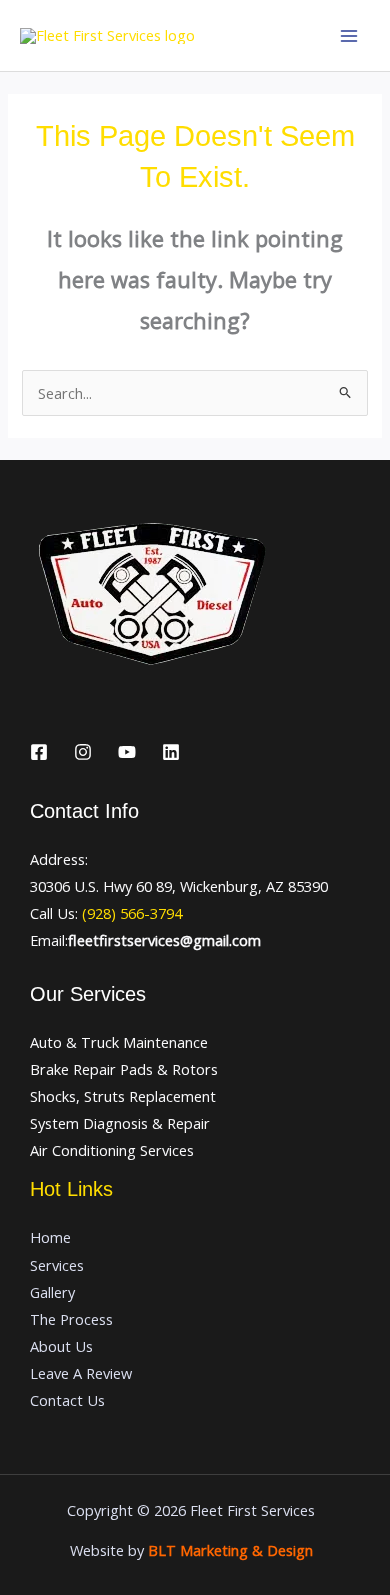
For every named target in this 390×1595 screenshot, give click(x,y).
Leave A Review (81, 1373)
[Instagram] (83, 752)
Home (50, 1237)
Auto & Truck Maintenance (119, 1042)
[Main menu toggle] (349, 36)
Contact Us (67, 1400)
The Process (71, 1319)
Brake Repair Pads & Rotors (124, 1069)
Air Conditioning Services (112, 1150)
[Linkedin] (171, 752)
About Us (61, 1346)
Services (57, 1265)
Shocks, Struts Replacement (123, 1096)
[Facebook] (39, 752)
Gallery (52, 1292)
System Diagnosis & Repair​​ (120, 1123)
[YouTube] (127, 752)
